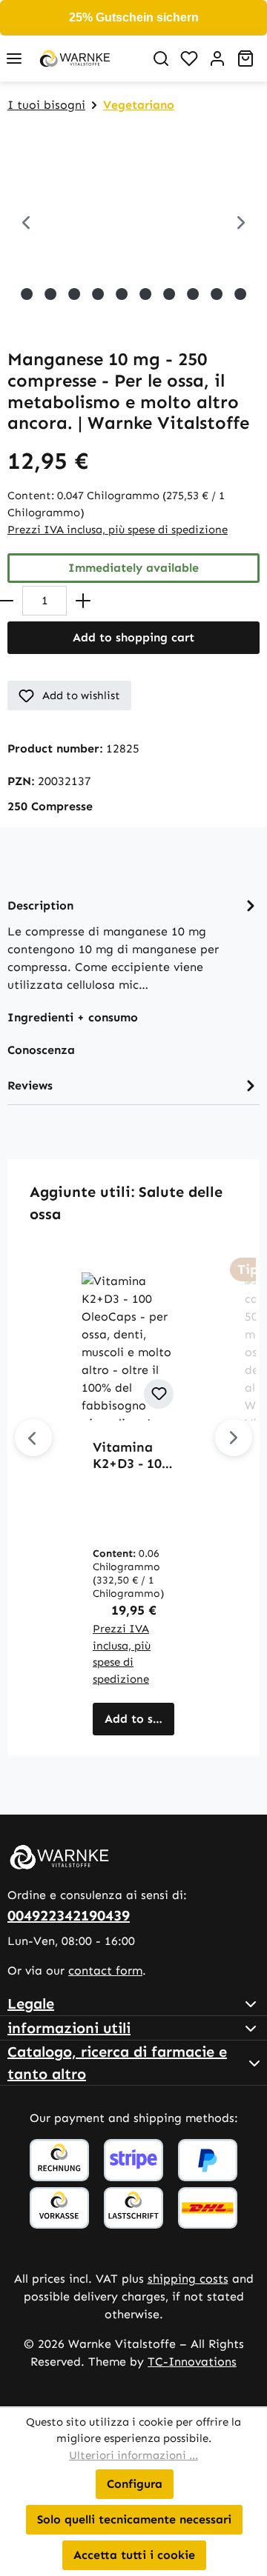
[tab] (133, 944)
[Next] (241, 224)
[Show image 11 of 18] (169, 294)
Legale (31, 2003)
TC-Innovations (192, 2362)
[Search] (161, 59)
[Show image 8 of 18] (98, 294)
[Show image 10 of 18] (145, 294)
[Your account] (217, 59)
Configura (135, 2484)
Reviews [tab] (30, 1085)
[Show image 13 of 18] (217, 294)
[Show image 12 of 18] (193, 294)
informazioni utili (69, 2028)
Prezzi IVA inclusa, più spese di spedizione (118, 530)
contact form (105, 1971)
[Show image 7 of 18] (74, 294)
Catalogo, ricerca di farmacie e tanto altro (117, 2063)
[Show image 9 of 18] (122, 294)
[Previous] (26, 224)
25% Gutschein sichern (134, 17)
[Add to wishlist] (159, 1394)
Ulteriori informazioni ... (133, 2455)
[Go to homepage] (88, 59)
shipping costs (188, 2279)
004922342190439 (69, 1915)
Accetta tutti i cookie (134, 2555)
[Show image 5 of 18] (27, 294)
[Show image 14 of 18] (240, 294)
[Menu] (14, 59)
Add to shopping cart (133, 637)
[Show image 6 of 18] (50, 294)
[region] (133, 224)
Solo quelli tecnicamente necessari (134, 2519)
